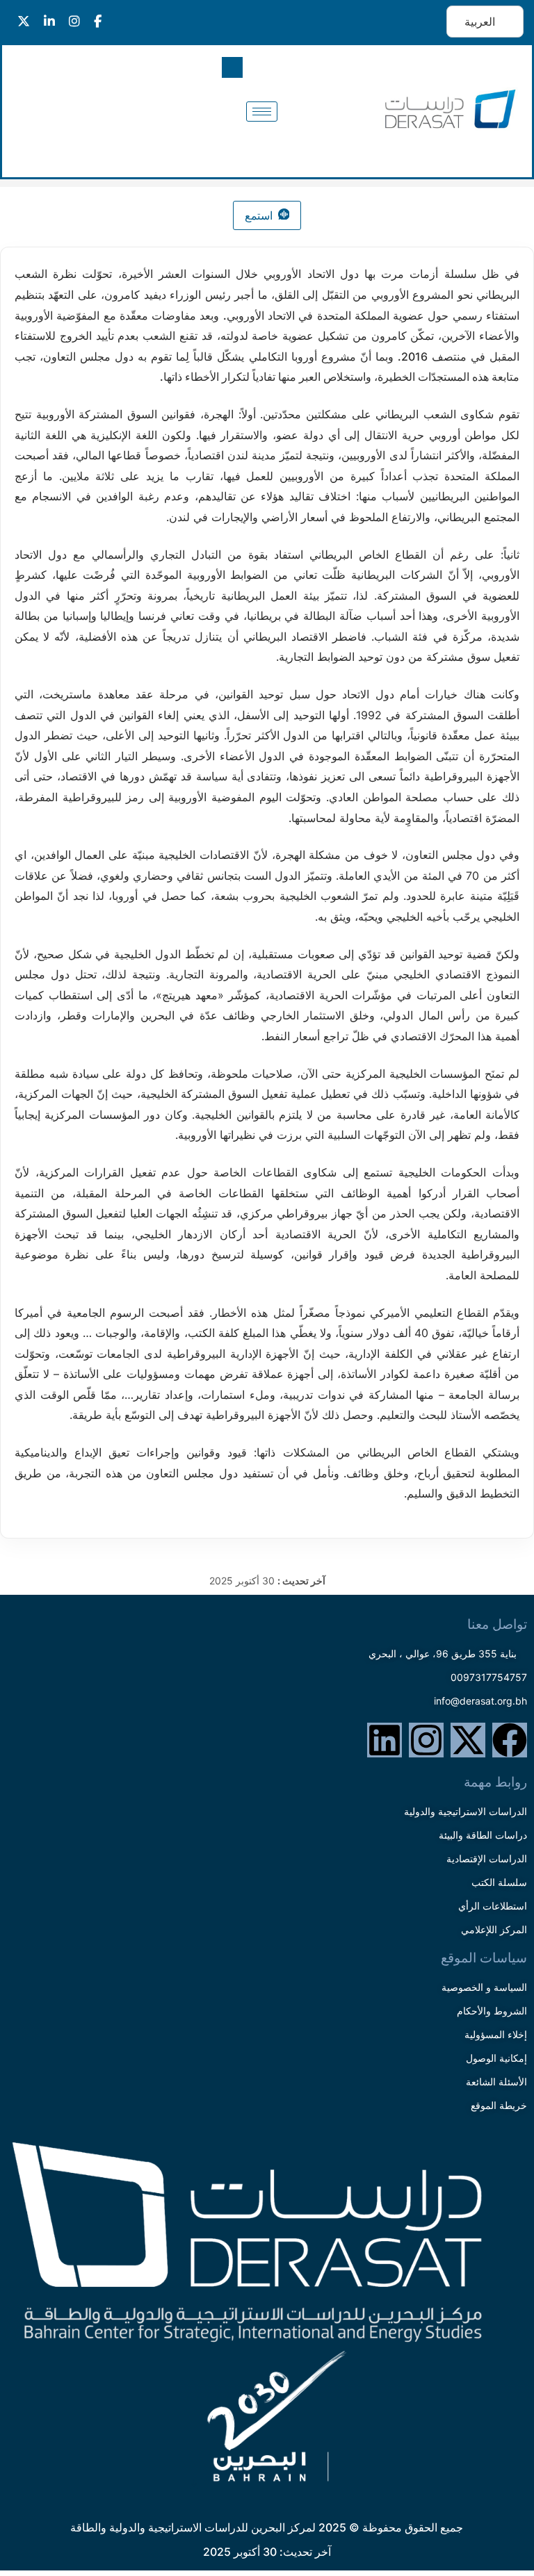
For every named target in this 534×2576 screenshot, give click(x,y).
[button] (232, 67)
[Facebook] (510, 1740)
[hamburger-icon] (262, 112)
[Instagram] (426, 1740)
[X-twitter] (468, 1740)
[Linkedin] (385, 1740)
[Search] (51, 125)
